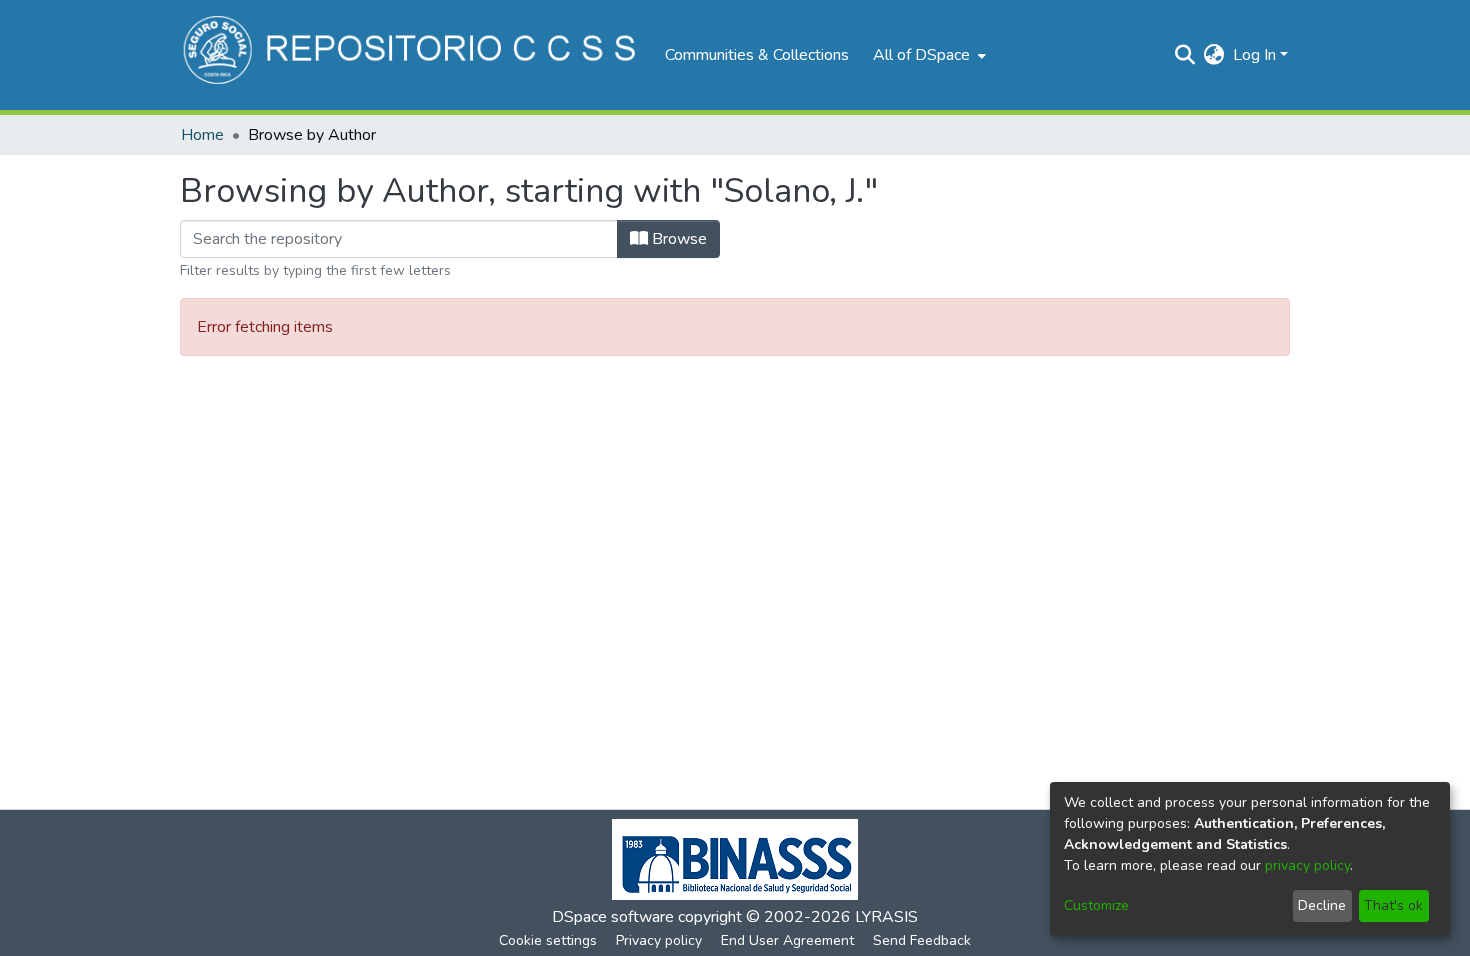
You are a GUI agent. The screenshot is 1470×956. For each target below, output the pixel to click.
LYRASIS (886, 917)
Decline (1322, 905)
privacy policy (1307, 865)
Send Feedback (922, 940)
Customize (1096, 905)
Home (202, 135)
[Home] (412, 55)
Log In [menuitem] (1254, 55)
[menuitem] (927, 55)
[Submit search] (1185, 55)
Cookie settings (548, 940)
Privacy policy (659, 940)
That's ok (1393, 905)
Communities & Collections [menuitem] (757, 55)
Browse (677, 239)
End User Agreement (787, 940)
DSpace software (613, 917)
